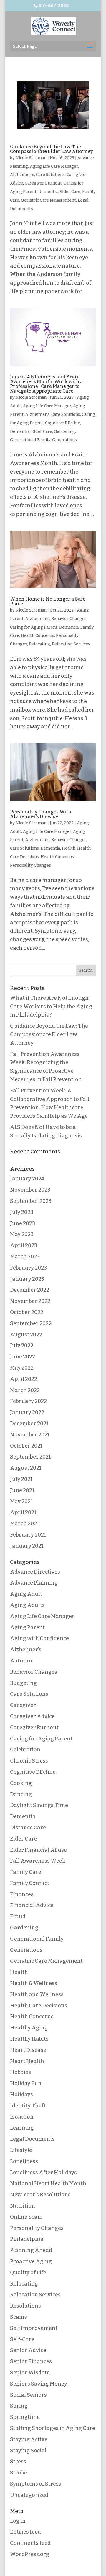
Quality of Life (28, 2273)
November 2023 (30, 1190)
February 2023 (28, 1268)
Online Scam (26, 2217)
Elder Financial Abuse (38, 1850)
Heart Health (27, 2061)
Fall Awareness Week (38, 1861)
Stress (18, 2462)
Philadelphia (27, 2239)
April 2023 (24, 1245)
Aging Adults (27, 1605)
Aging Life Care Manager (54, 166)
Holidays (21, 2095)
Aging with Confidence (39, 1638)
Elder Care (70, 192)
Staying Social (28, 2451)
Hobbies (20, 2072)
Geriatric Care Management (48, 200)
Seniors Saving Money (39, 2384)
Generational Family (30, 440)
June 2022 (23, 1357)
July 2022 (22, 1346)
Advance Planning (34, 1583)
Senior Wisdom (30, 2373)
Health (69, 848)
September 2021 (30, 1457)
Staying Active (29, 2439)
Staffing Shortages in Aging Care (53, 2428)
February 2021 (28, 1535)
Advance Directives (35, 1572)
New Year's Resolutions (40, 2195)
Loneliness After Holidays (43, 2173)
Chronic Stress (29, 1761)
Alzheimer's (22, 175)
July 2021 (21, 1479)
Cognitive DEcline (63, 423)
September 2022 (31, 1323)
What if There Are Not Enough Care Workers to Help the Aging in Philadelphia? (51, 1007)
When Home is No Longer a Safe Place (48, 601)
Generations (64, 440)
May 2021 (21, 1502)
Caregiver (23, 1705)
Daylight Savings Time (39, 1805)
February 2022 (28, 1401)
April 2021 (23, 1512)
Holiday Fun (26, 2083)
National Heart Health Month (48, 2183)
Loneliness (24, 2161)
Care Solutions (50, 175)
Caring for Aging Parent (34, 627)
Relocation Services (71, 644)
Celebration (25, 1750)
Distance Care (28, 1828)
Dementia (48, 192)
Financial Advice (32, 1905)
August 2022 (26, 1335)
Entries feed (25, 2532)
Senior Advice (28, 2350)
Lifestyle (21, 2150)
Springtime (25, 2417)
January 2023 (27, 1279)
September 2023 (31, 1201)
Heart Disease (28, 2050)
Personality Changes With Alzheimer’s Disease (41, 814)
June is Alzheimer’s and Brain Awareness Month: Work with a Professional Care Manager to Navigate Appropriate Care (47, 384)
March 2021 (24, 1524)
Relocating (39, 644)
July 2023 (22, 1212)
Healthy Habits (29, 2039)
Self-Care (22, 2339)
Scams (19, 2317)
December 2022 (30, 1290)
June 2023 (23, 1223)
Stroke (19, 2473)
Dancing (21, 1794)
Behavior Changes (69, 619)
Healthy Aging (29, 2028)
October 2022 (27, 1312)
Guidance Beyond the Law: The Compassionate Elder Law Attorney (52, 149)
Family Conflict (30, 1883)
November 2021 (30, 1435)
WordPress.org (30, 2554)
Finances (22, 1894)
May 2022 (22, 1368)
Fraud (18, 1916)
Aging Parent (27, 1627)
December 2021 (29, 1424)
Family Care (26, 1872)
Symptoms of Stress (36, 2484)
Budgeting (23, 1683)
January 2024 (27, 1179)
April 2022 (24, 1379)
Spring (19, 2406)
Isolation (22, 2117)
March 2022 (25, 1390)
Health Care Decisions (39, 2006)
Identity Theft (28, 2106)
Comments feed (30, 2543)
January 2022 (27, 1412)
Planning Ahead (31, 2250)
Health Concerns (38, 636)
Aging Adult (26, 1594)
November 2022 (30, 1301)
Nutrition (23, 2206)
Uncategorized (29, 2495)
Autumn (21, 1661)
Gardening (64, 432)
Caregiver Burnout (43, 183)
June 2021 (22, 1490)
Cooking (21, 1783)
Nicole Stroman (31, 158)
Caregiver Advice (32, 1716)
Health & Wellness (34, 1983)
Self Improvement (34, 2328)
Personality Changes (30, 865)
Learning (22, 2128)
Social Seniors (28, 2395)
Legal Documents (32, 2139)
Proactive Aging (31, 2261)
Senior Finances (31, 2361)
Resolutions (25, 2306)
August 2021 (26, 1468)
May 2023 (22, 1234)
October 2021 (26, 1446)
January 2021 (27, 1546)
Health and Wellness (37, 1994)
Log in (18, 2521)
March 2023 (25, 1257)
